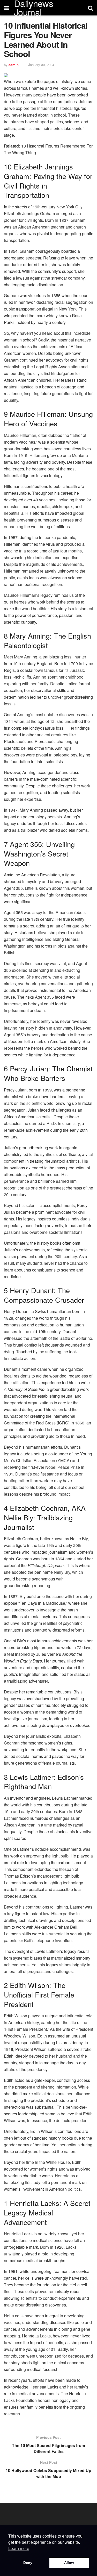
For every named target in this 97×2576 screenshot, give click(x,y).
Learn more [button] (19, 2549)
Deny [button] (28, 2563)
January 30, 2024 (41, 65)
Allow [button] (69, 2563)
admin (14, 65)
